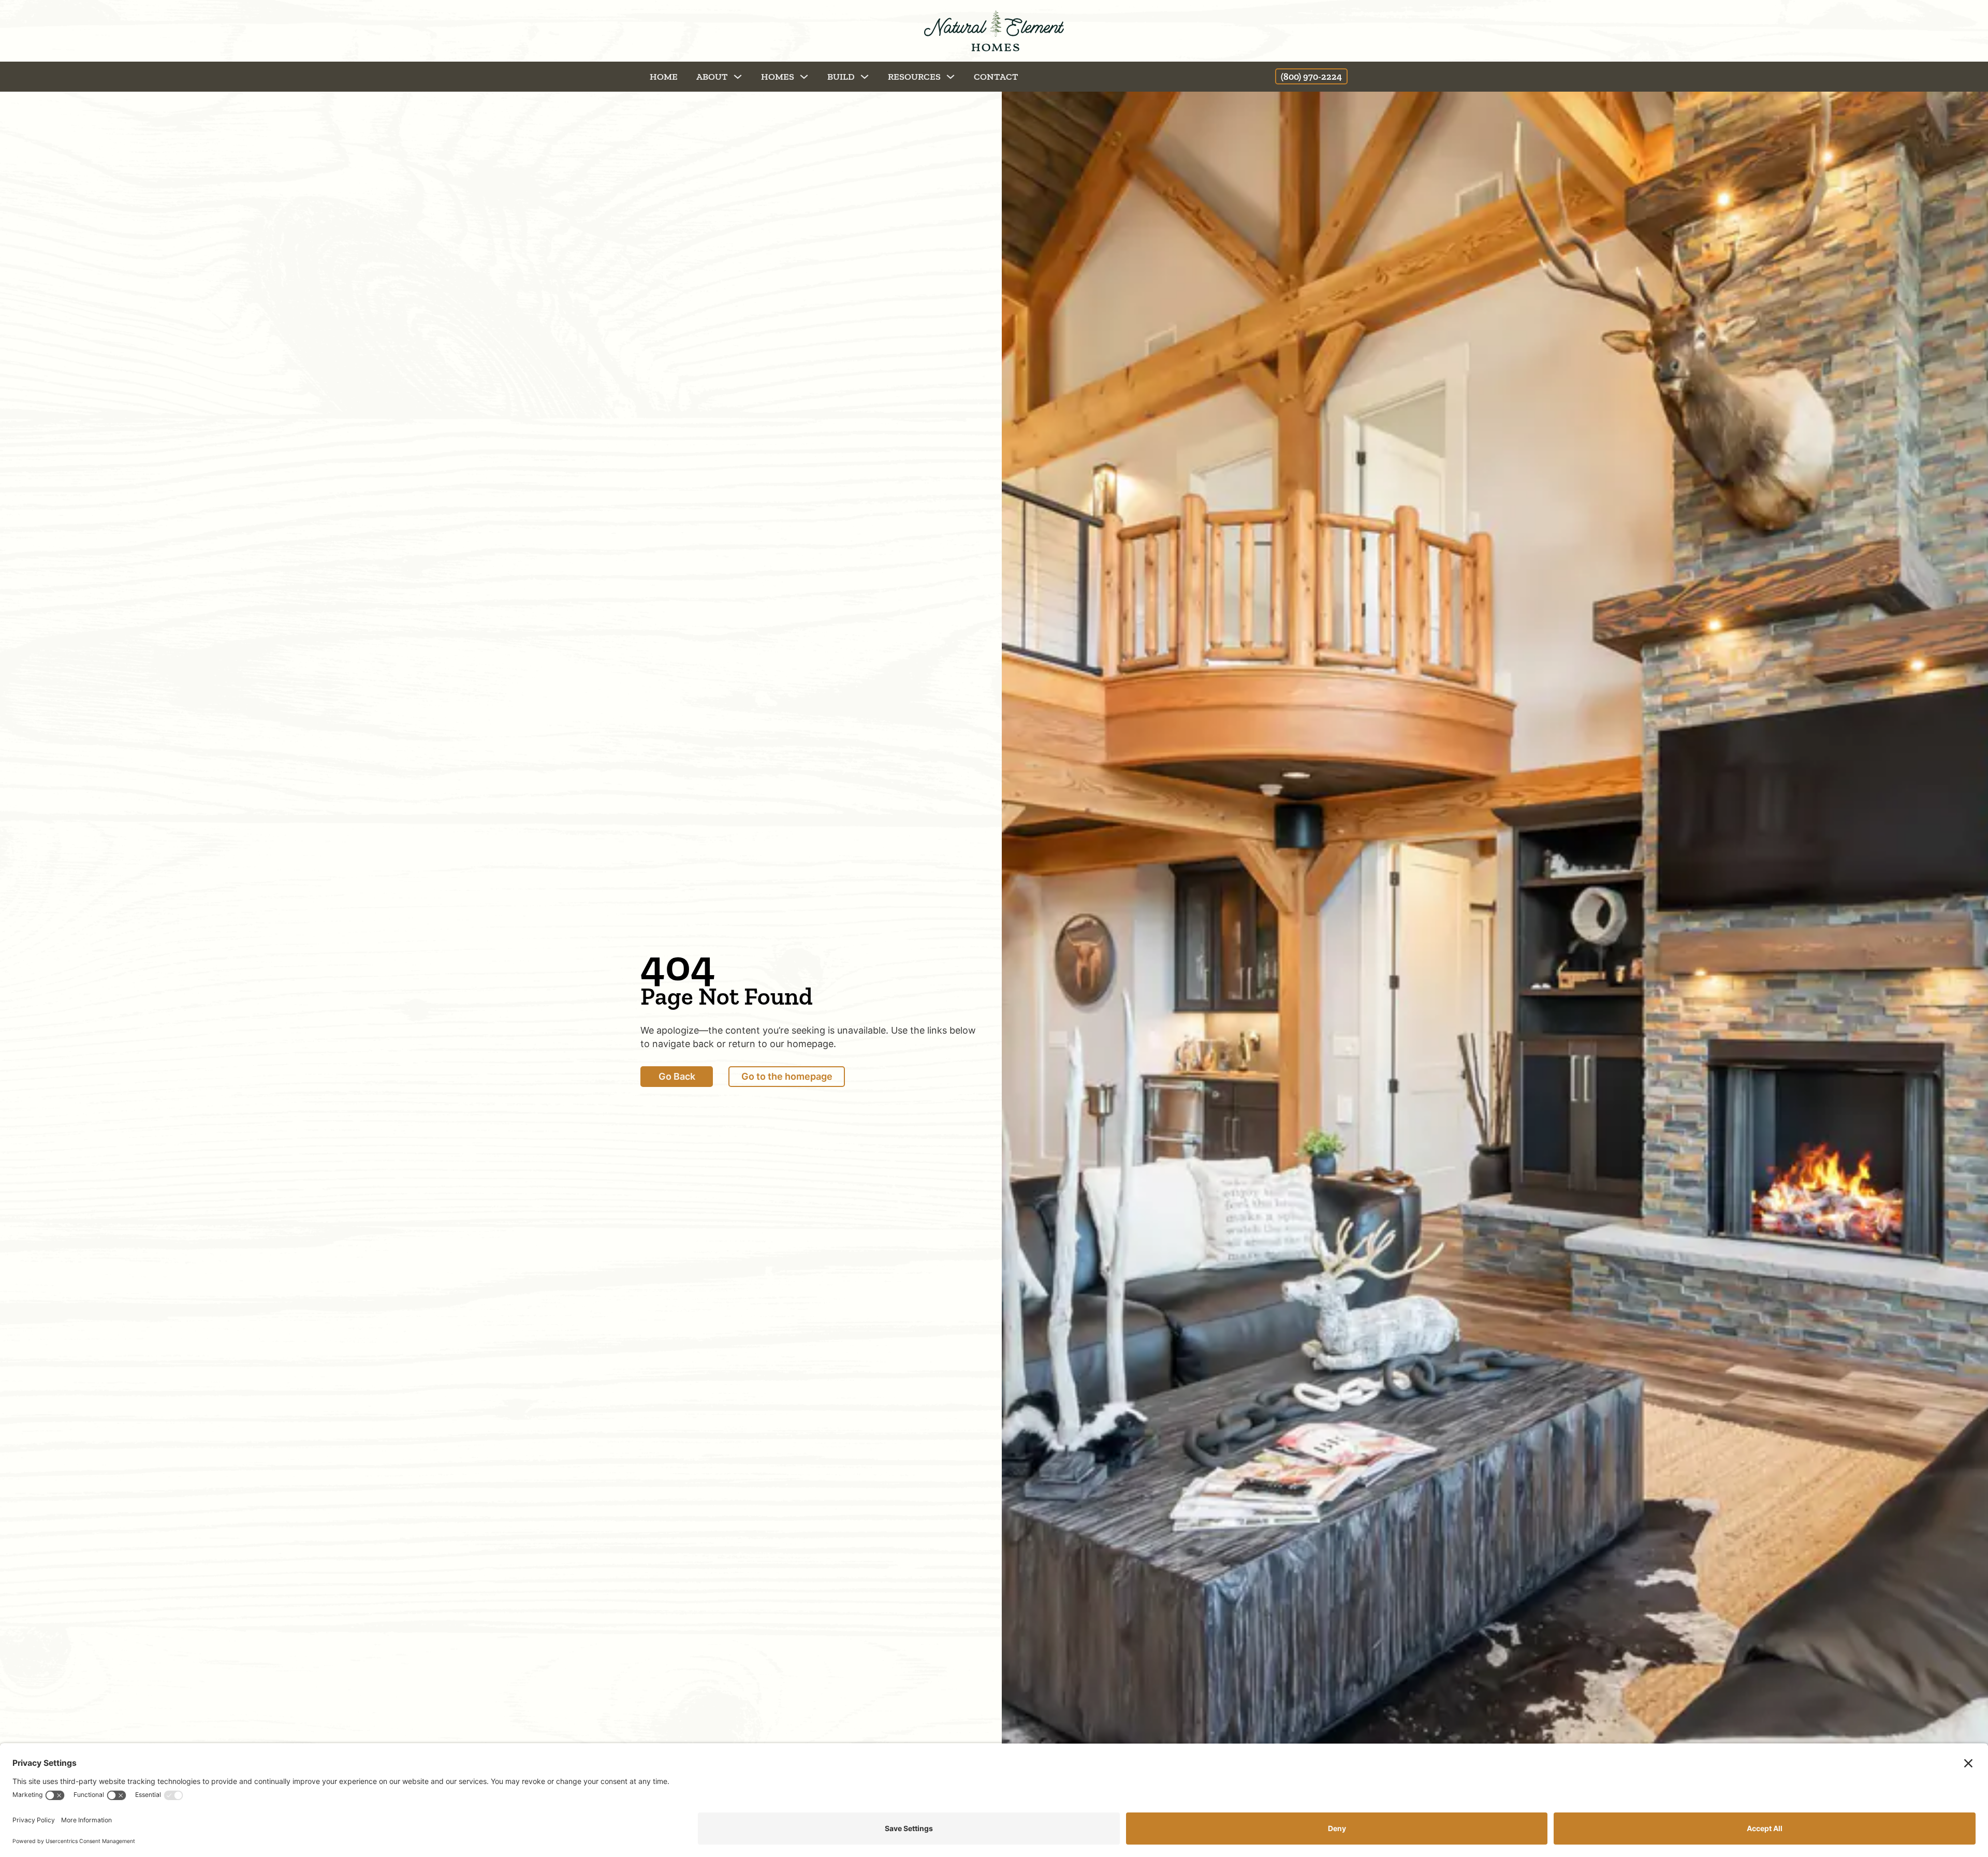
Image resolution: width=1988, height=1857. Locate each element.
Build (841, 77)
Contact (996, 77)
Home (664, 77)
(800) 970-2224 (1311, 77)
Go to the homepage (787, 1076)
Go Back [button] (86, 76)
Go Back (677, 1076)
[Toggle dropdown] (738, 77)
